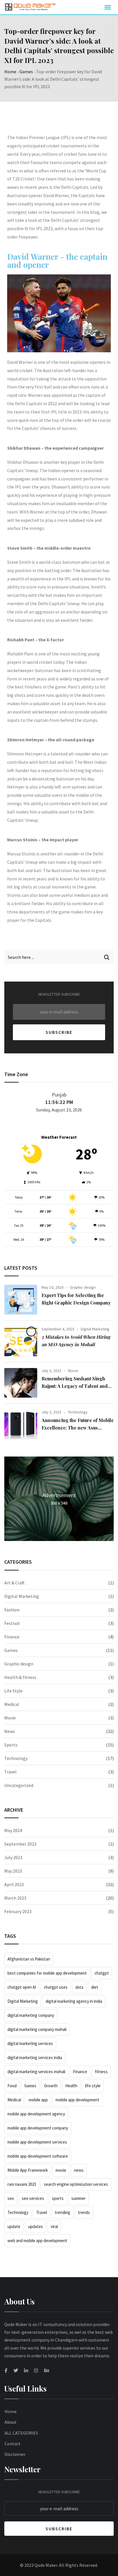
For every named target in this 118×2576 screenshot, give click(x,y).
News (10, 1731)
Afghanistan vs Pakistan (29, 1959)
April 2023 (14, 1884)
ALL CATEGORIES (21, 2433)
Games (26, 72)
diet (95, 1987)
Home (10, 72)
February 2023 (18, 1911)
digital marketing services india (35, 2057)
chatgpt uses (56, 1987)
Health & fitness (20, 1677)
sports (58, 2198)
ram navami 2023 (22, 2184)
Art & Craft (14, 1583)
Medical (12, 1704)
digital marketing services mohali (36, 2072)
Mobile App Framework (28, 2170)
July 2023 (13, 1857)
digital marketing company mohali (37, 2029)
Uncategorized (19, 1785)
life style (93, 2086)
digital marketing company (31, 2015)
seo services (33, 2198)
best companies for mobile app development (47, 1973)
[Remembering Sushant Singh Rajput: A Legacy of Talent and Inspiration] (21, 1383)
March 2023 (15, 1898)
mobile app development (77, 2100)
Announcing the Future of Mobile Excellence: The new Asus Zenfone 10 (78, 1428)
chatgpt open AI (22, 1987)
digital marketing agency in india (74, 2001)
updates (36, 2226)
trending (62, 2212)
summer (78, 2198)
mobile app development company (38, 2128)
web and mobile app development (37, 2241)
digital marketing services (30, 2043)
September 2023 (20, 1844)
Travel (10, 1772)
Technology (78, 1412)
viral (54, 2226)
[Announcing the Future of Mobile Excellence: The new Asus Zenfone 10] (21, 1424)
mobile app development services (37, 2142)
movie (61, 2170)
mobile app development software (38, 2156)
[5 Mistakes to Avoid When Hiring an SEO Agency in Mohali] (21, 1341)
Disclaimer (15, 2454)
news (79, 2170)
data (79, 1987)
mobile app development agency (36, 2114)
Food (12, 2086)
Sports (11, 1745)
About (11, 2422)
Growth (51, 2086)
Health (71, 2086)
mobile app (38, 2100)
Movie (73, 1371)
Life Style (13, 1691)
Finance (12, 1637)
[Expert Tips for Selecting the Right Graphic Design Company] (21, 1300)
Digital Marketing (95, 1329)
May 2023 (13, 1871)
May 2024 (13, 1830)
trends (84, 2212)
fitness (101, 2072)
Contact (13, 2444)
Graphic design (83, 1287)
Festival (12, 1623)
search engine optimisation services (76, 2184)
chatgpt (102, 1973)
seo (11, 2198)
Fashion (12, 1610)
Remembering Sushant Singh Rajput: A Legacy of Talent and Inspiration (75, 1386)
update (14, 2226)
